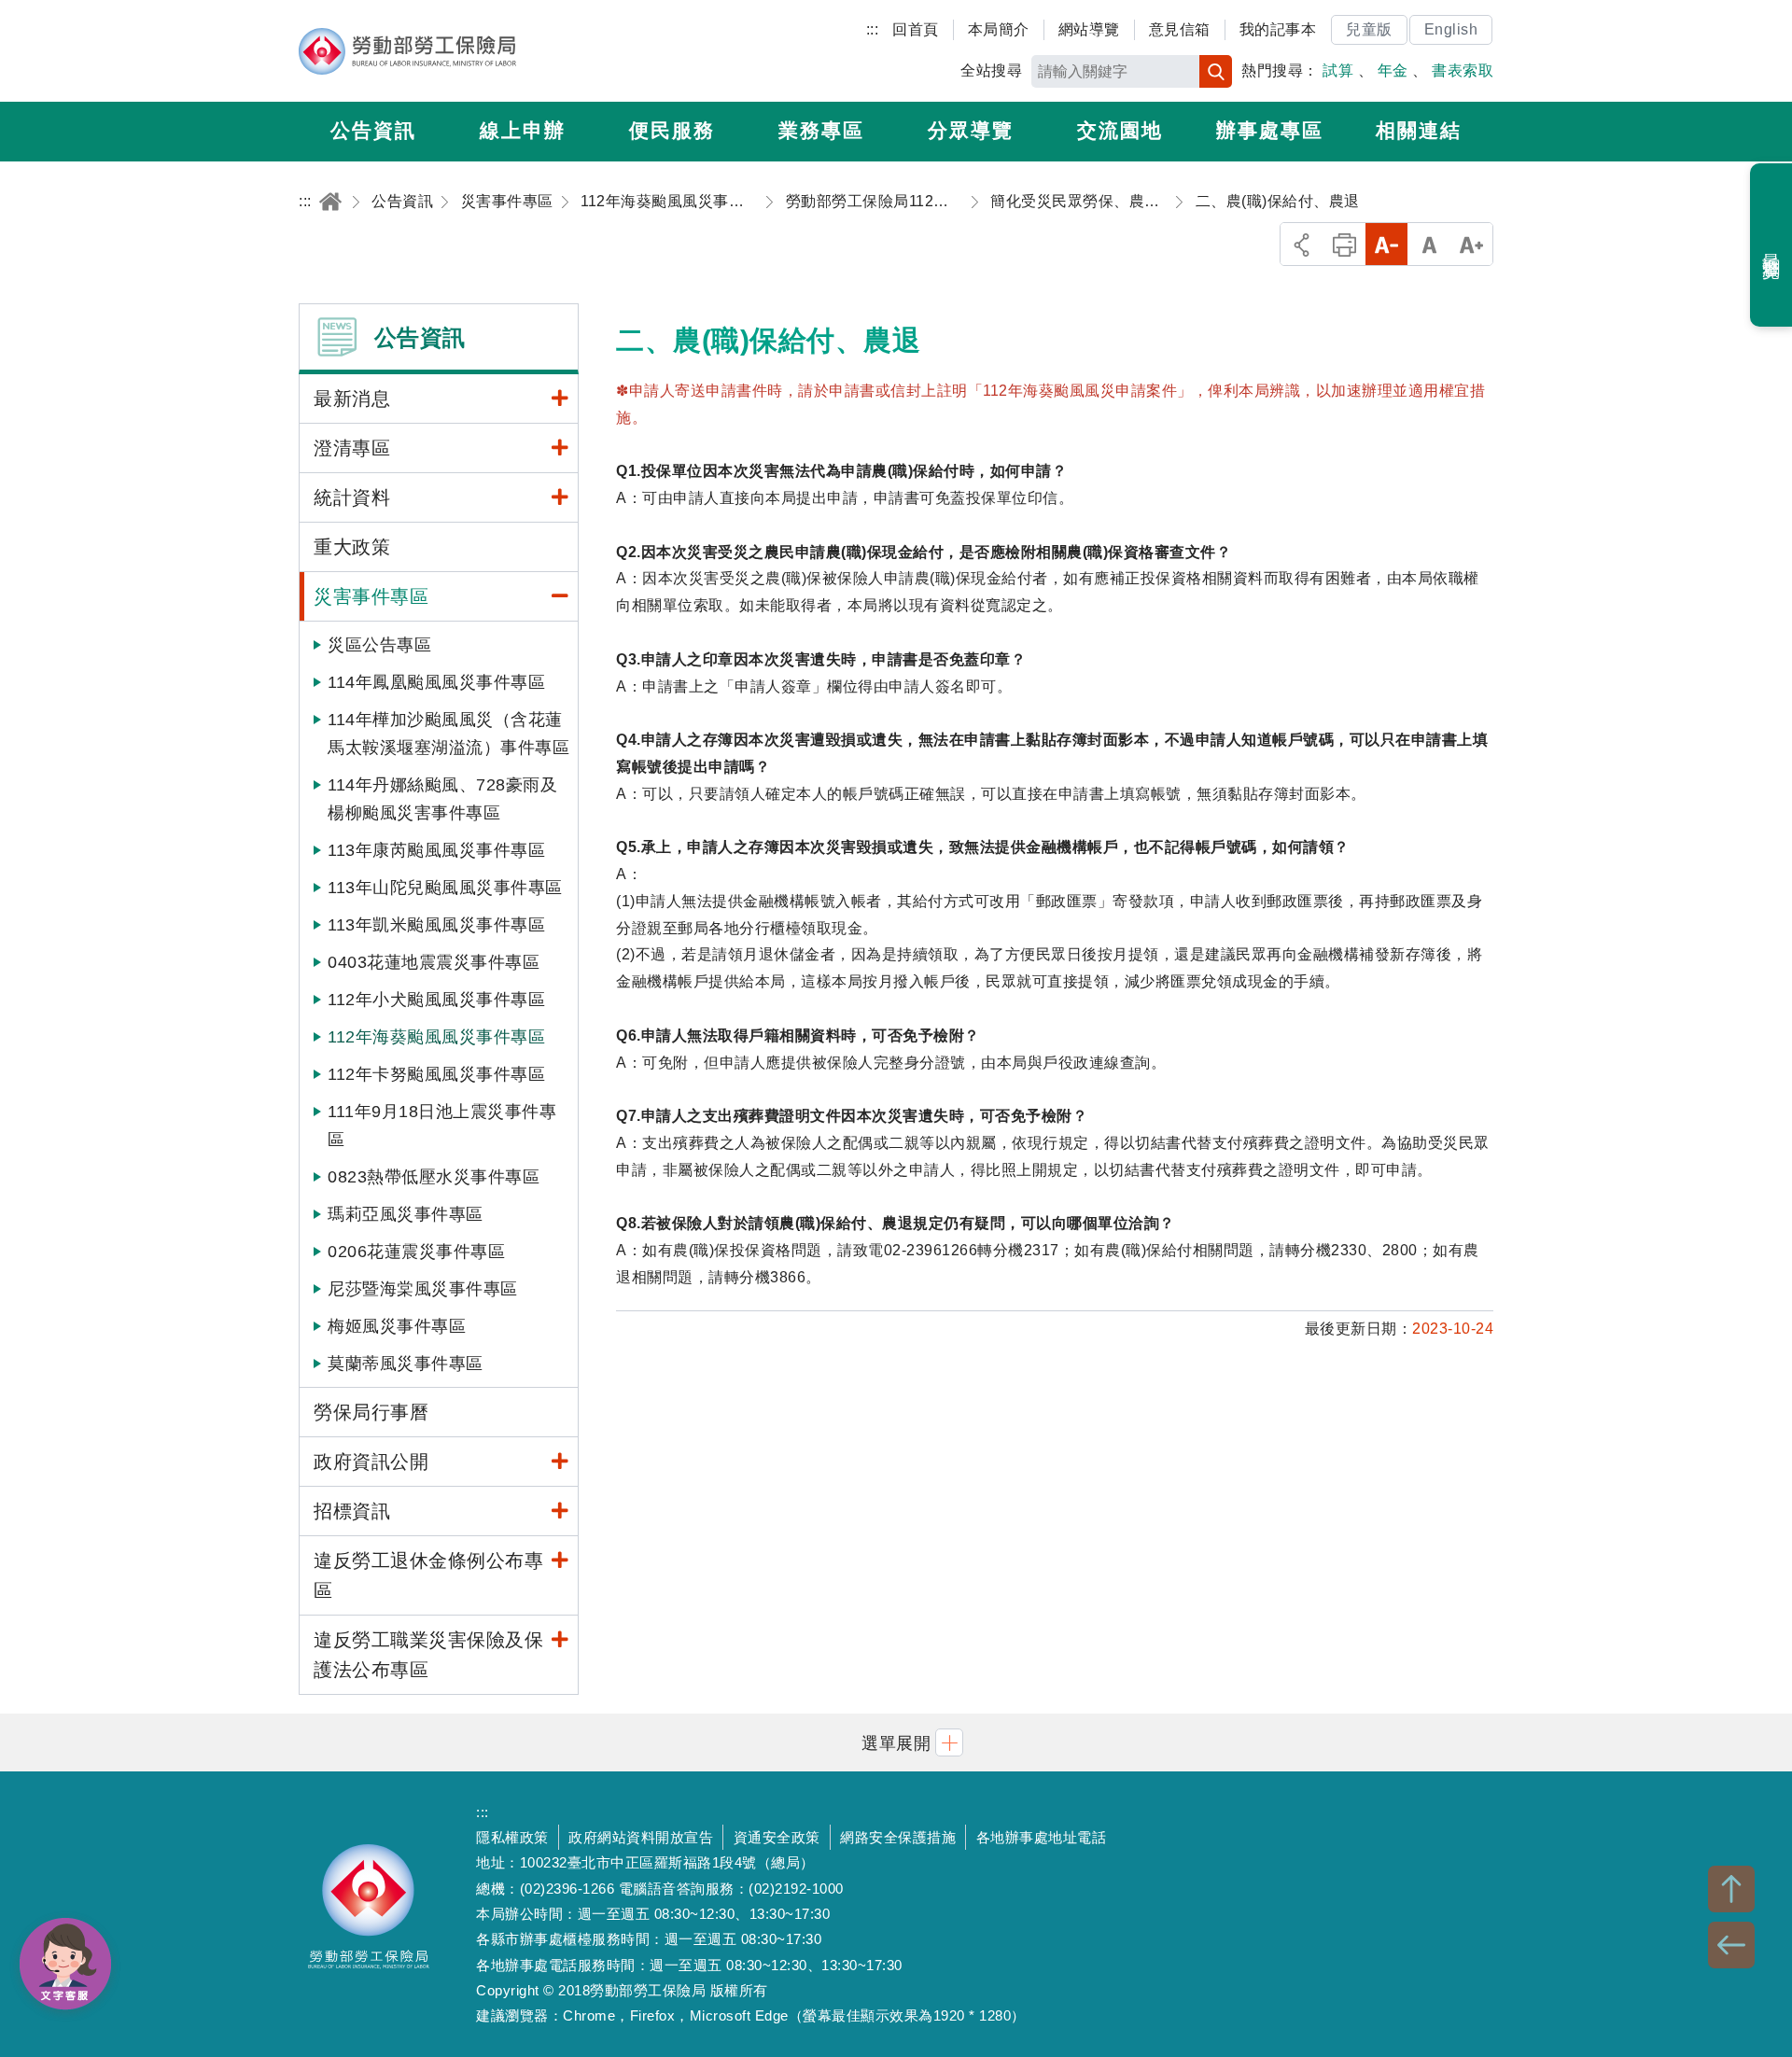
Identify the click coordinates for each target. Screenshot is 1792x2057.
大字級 (1471, 244)
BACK (1731, 1945)
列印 (1344, 244)
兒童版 (1369, 29)
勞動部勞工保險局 (407, 51)
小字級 (1386, 244)
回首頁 (916, 29)
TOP (1731, 1889)
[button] (896, 1742)
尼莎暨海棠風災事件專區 (423, 1289)
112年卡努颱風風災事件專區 (436, 1074)
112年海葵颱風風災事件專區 (436, 1037)
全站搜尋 (991, 70)
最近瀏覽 (1772, 245)
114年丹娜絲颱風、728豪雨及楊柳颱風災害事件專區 (442, 799)
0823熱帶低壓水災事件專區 (434, 1177)
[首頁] (330, 201)
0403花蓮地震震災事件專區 (434, 962)
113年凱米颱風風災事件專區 (436, 925)
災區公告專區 (379, 645)
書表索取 (1463, 70)
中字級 (1429, 244)
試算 (1338, 70)
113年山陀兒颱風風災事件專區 (445, 888)
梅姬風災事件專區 (397, 1326)
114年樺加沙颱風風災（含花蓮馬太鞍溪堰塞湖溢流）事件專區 (448, 734)
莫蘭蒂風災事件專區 (406, 1364)
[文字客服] (65, 1964)
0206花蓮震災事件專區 (416, 1252)
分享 (1302, 244)
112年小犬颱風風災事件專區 (436, 1000)
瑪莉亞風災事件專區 (406, 1214)
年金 (1393, 70)
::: (873, 29)
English (1451, 29)
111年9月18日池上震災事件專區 (442, 1126)
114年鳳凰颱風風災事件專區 (436, 682)
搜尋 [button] (1216, 71)
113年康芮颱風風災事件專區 (436, 850)
